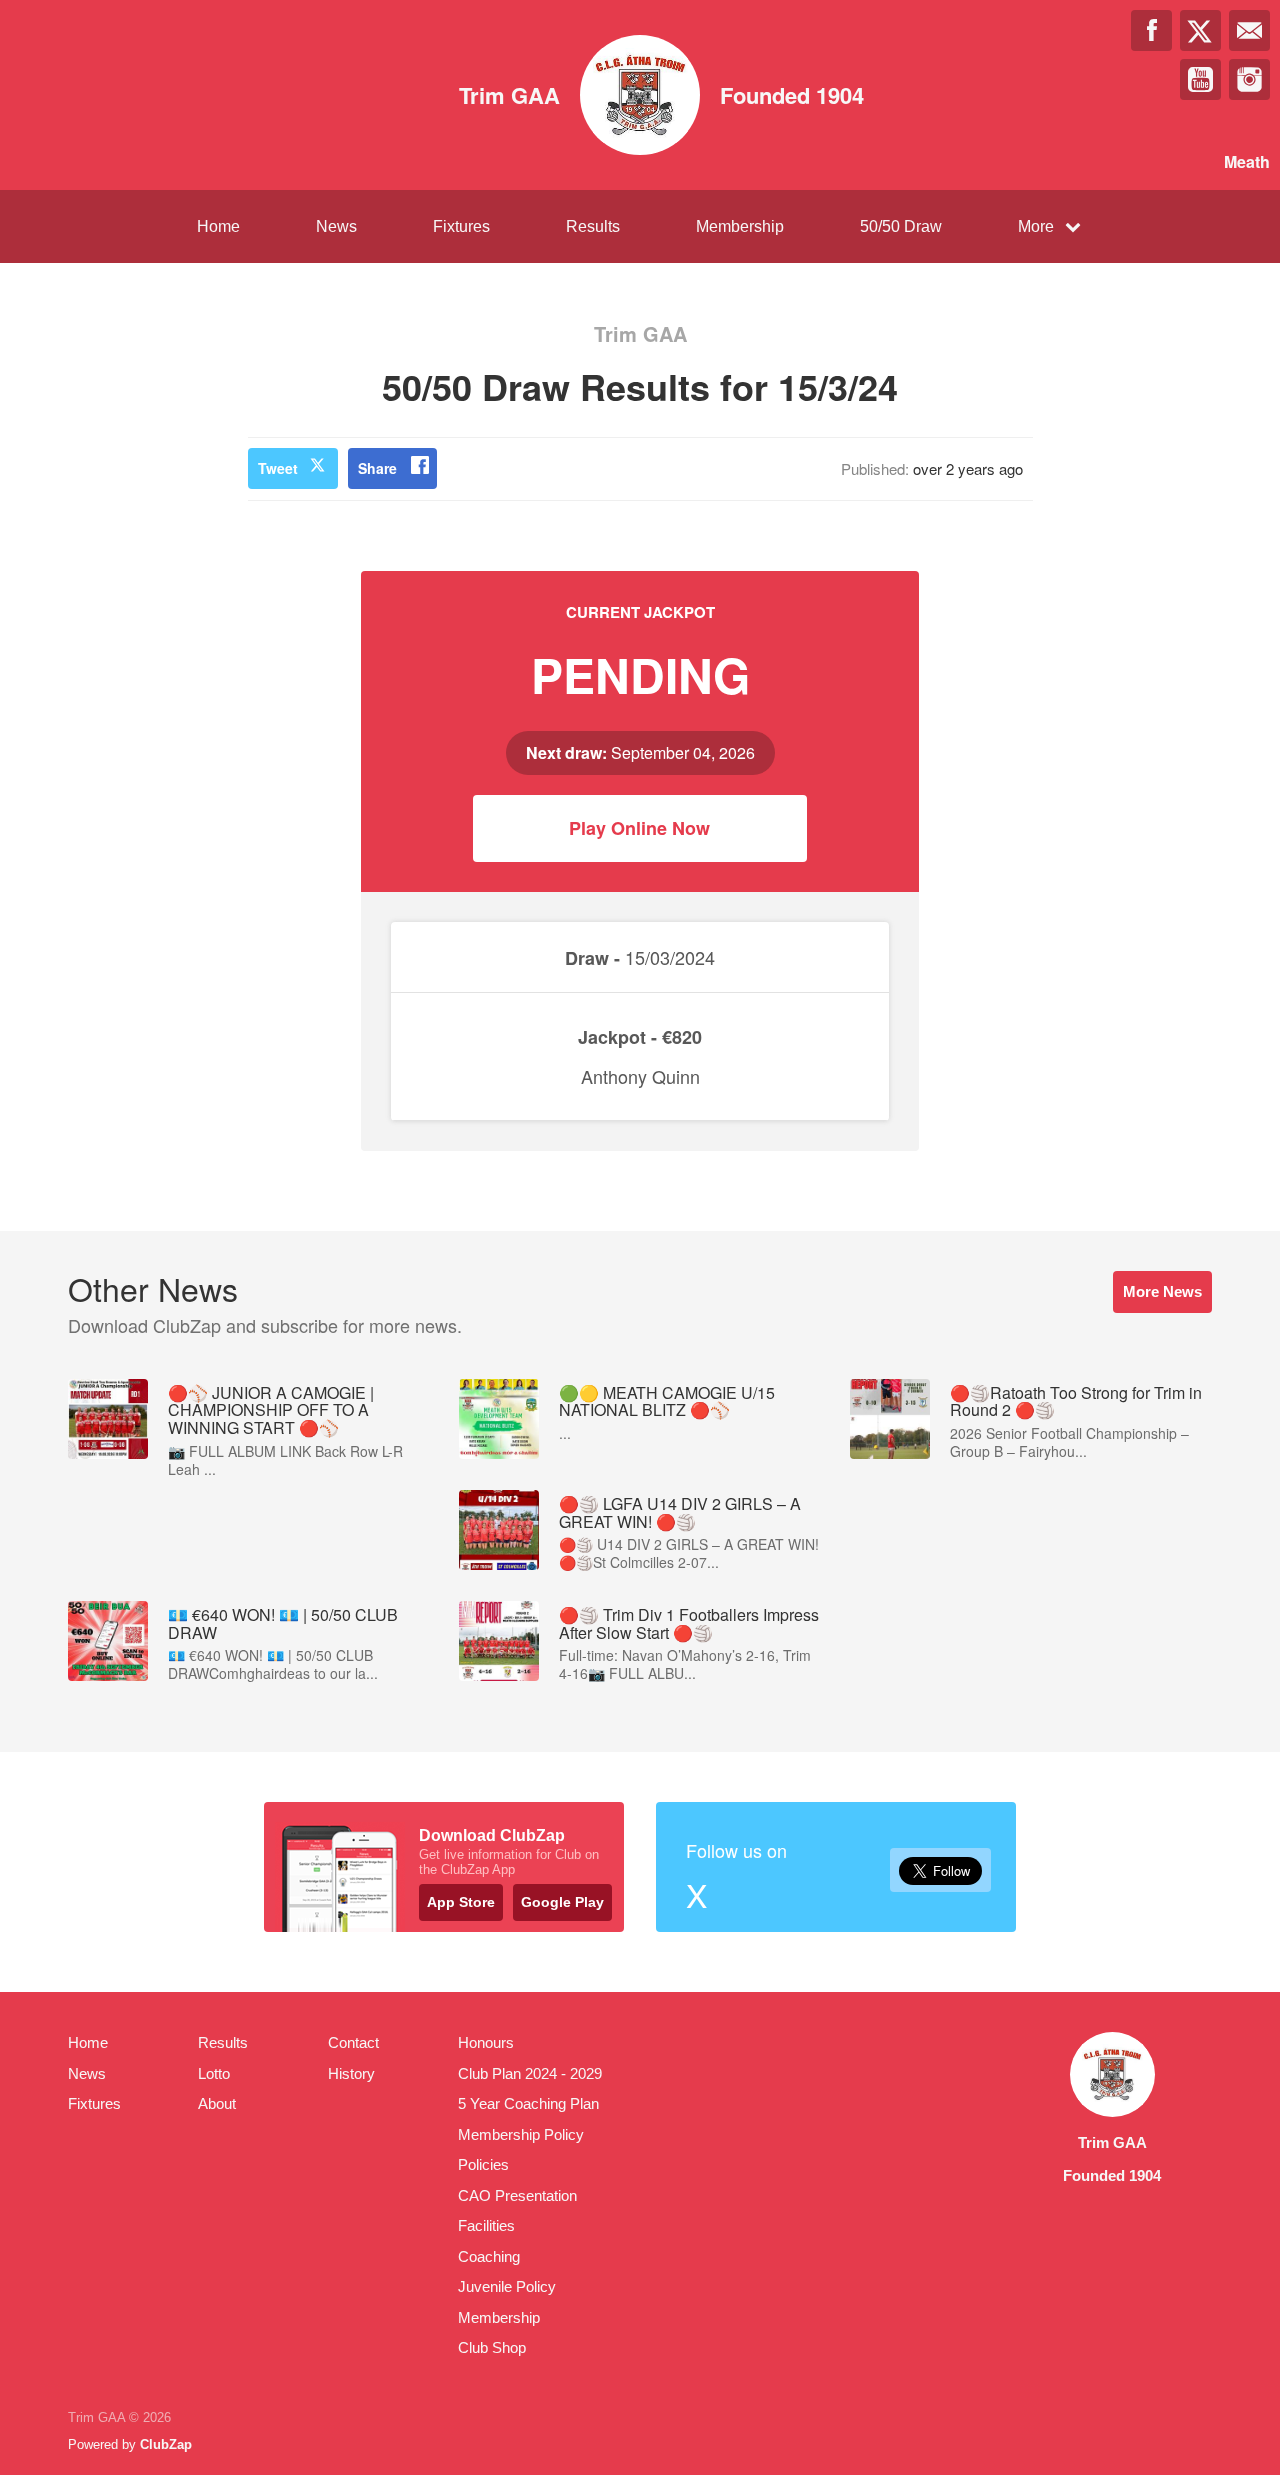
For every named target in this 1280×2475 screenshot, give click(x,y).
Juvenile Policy (507, 2286)
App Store (461, 1902)
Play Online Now (639, 828)
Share (377, 468)
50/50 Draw (901, 226)
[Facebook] (1151, 30)
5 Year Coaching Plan (528, 2103)
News (336, 226)
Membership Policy (521, 2134)
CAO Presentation (517, 2195)
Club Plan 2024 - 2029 (530, 2073)
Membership (740, 226)
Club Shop (492, 2347)
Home (218, 226)
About (217, 2103)
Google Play (562, 1902)
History (351, 2073)
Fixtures (461, 226)
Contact (353, 2042)
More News (1162, 1291)
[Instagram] (1249, 79)
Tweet (278, 468)
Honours (486, 2042)
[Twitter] (1200, 30)
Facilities (486, 2225)
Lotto (214, 2073)
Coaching (489, 2256)
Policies (483, 2164)
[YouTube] (1200, 79)
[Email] (1249, 30)
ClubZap (166, 2444)
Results (593, 226)
